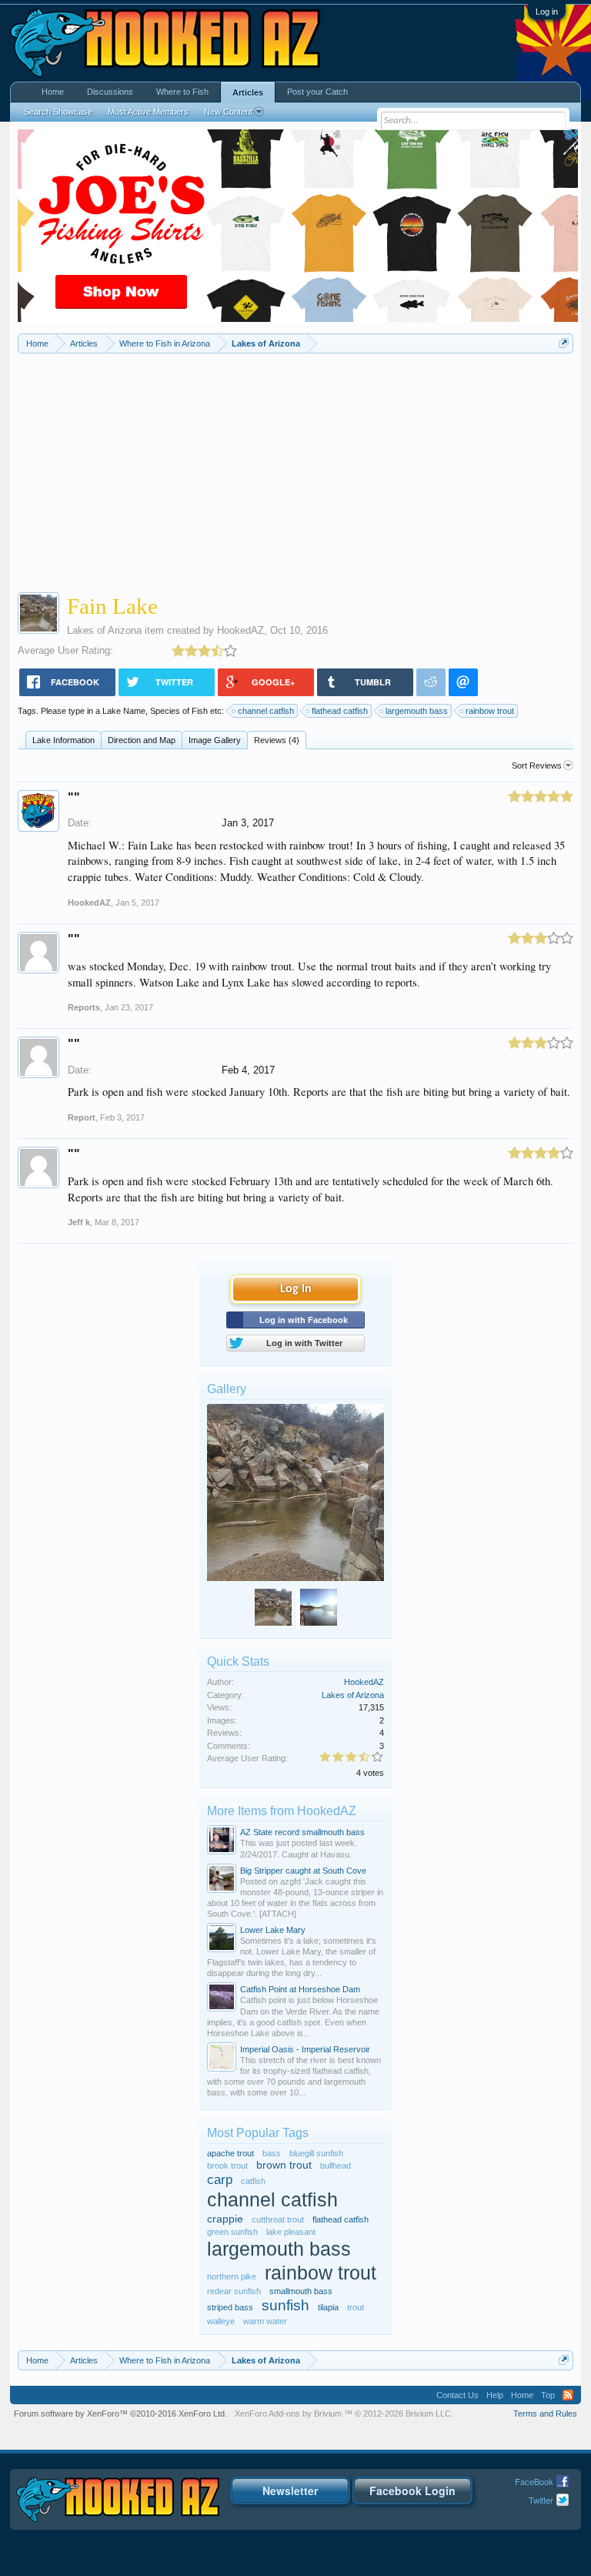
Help (495, 2395)
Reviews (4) (277, 740)
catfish (253, 2181)
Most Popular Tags (258, 2133)
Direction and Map (142, 740)
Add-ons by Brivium (344, 2414)
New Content (228, 112)
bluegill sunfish (316, 2153)
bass (272, 2153)
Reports (84, 1007)
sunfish (285, 2305)
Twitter (541, 2500)
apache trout (230, 2153)
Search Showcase (58, 112)
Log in (547, 12)
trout (356, 2307)
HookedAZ (240, 630)
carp (220, 2179)
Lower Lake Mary (273, 1930)
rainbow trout (490, 711)
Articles (248, 92)
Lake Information (63, 740)
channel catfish (266, 711)
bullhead (336, 2166)
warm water (265, 2321)
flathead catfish (340, 711)
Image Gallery (215, 740)
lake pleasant (291, 2232)
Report (82, 1117)
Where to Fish (182, 92)
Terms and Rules (545, 2414)
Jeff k (79, 1222)
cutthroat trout (278, 2219)
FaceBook (534, 2481)
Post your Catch (317, 92)
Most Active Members (148, 112)
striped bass (230, 2307)
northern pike (232, 2276)
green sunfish (232, 2232)
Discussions (110, 92)
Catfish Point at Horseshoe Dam (300, 1989)
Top (548, 2395)
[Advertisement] (296, 469)
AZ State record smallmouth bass (302, 1832)
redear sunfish (234, 2291)
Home (53, 92)
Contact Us (457, 2395)
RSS (568, 2395)
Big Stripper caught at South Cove (303, 1871)
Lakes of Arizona (104, 630)
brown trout (284, 2165)
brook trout (227, 2166)
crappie (225, 2219)
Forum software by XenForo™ (120, 2414)
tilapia (328, 2307)
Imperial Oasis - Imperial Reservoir (305, 2049)
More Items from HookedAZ (282, 1811)
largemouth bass (417, 711)
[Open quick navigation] (564, 343)
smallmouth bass (301, 2291)
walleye (221, 2321)
